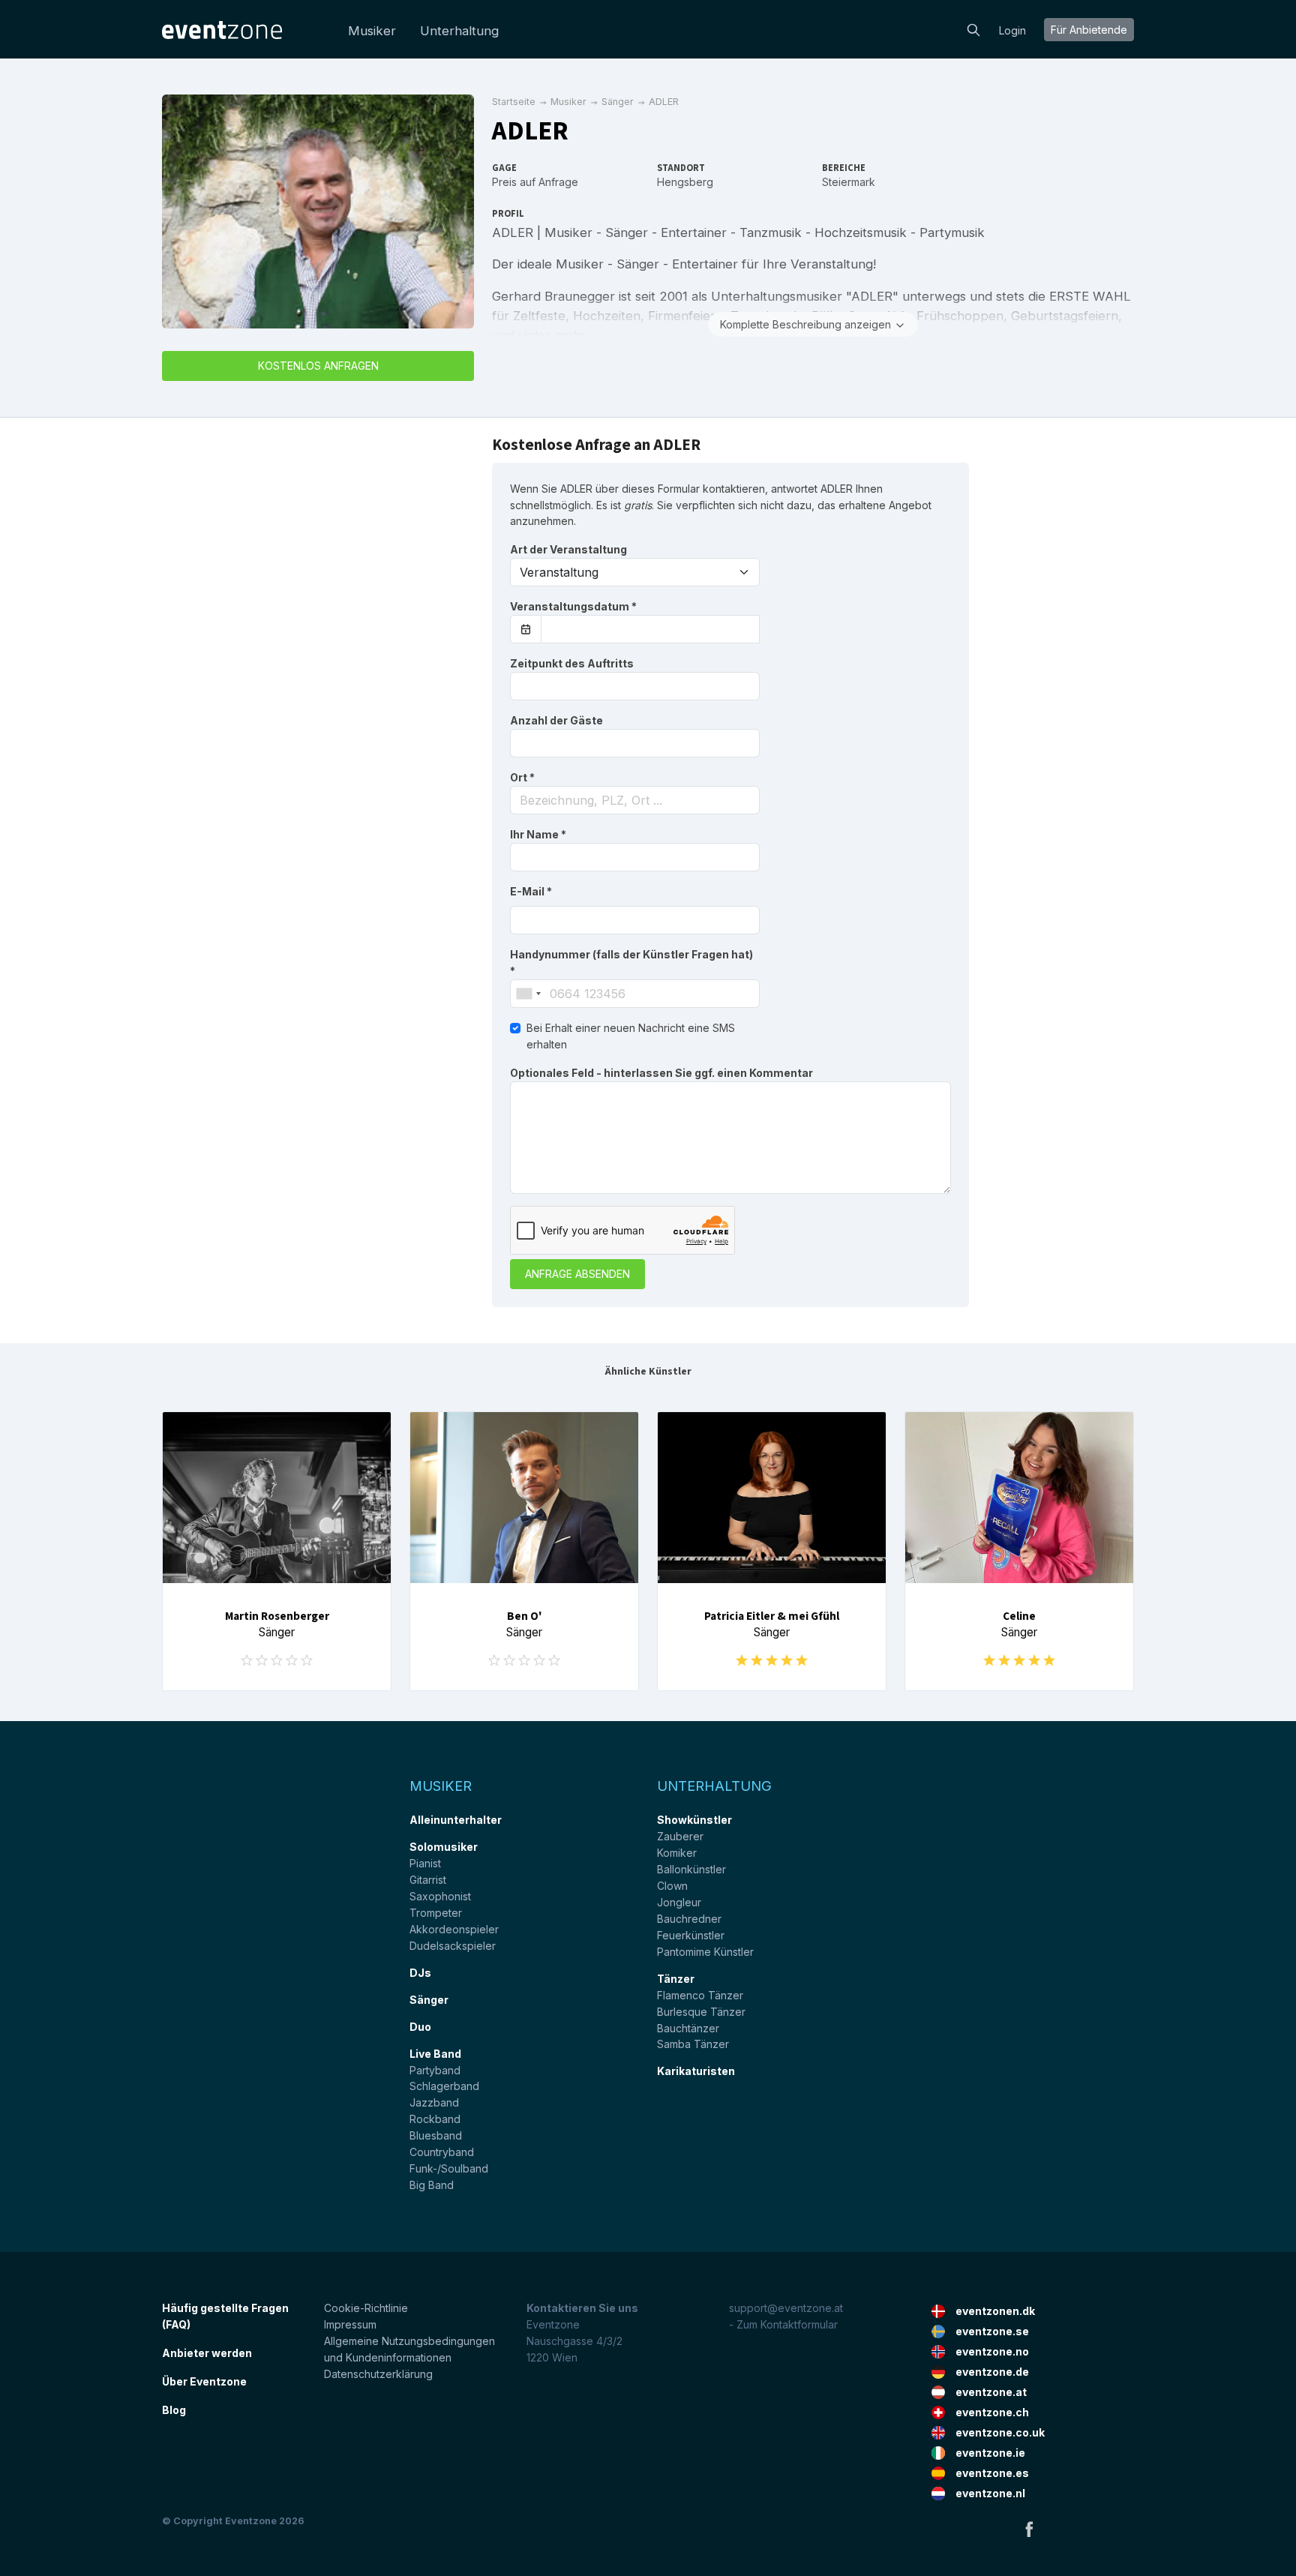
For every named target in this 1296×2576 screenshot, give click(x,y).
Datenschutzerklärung (378, 2374)
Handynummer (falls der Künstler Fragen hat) (631, 963)
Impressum (350, 2324)
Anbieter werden (207, 2353)
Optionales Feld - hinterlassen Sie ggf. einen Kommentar (661, 1073)
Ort (522, 777)
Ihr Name (538, 834)
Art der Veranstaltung (568, 549)
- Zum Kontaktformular (783, 2324)
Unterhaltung (459, 31)
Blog (174, 2410)
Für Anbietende (1089, 30)
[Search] (973, 28)
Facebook (1029, 2529)
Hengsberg (685, 182)
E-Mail (531, 891)
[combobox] (635, 800)
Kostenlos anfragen (318, 366)
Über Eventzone (204, 2381)
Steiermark (849, 182)
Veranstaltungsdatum (573, 606)
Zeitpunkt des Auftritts (572, 663)
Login (1012, 30)
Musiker (372, 31)
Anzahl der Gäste (556, 720)
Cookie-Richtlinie (366, 2308)
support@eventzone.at (786, 2308)
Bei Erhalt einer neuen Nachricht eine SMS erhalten (631, 1036)
